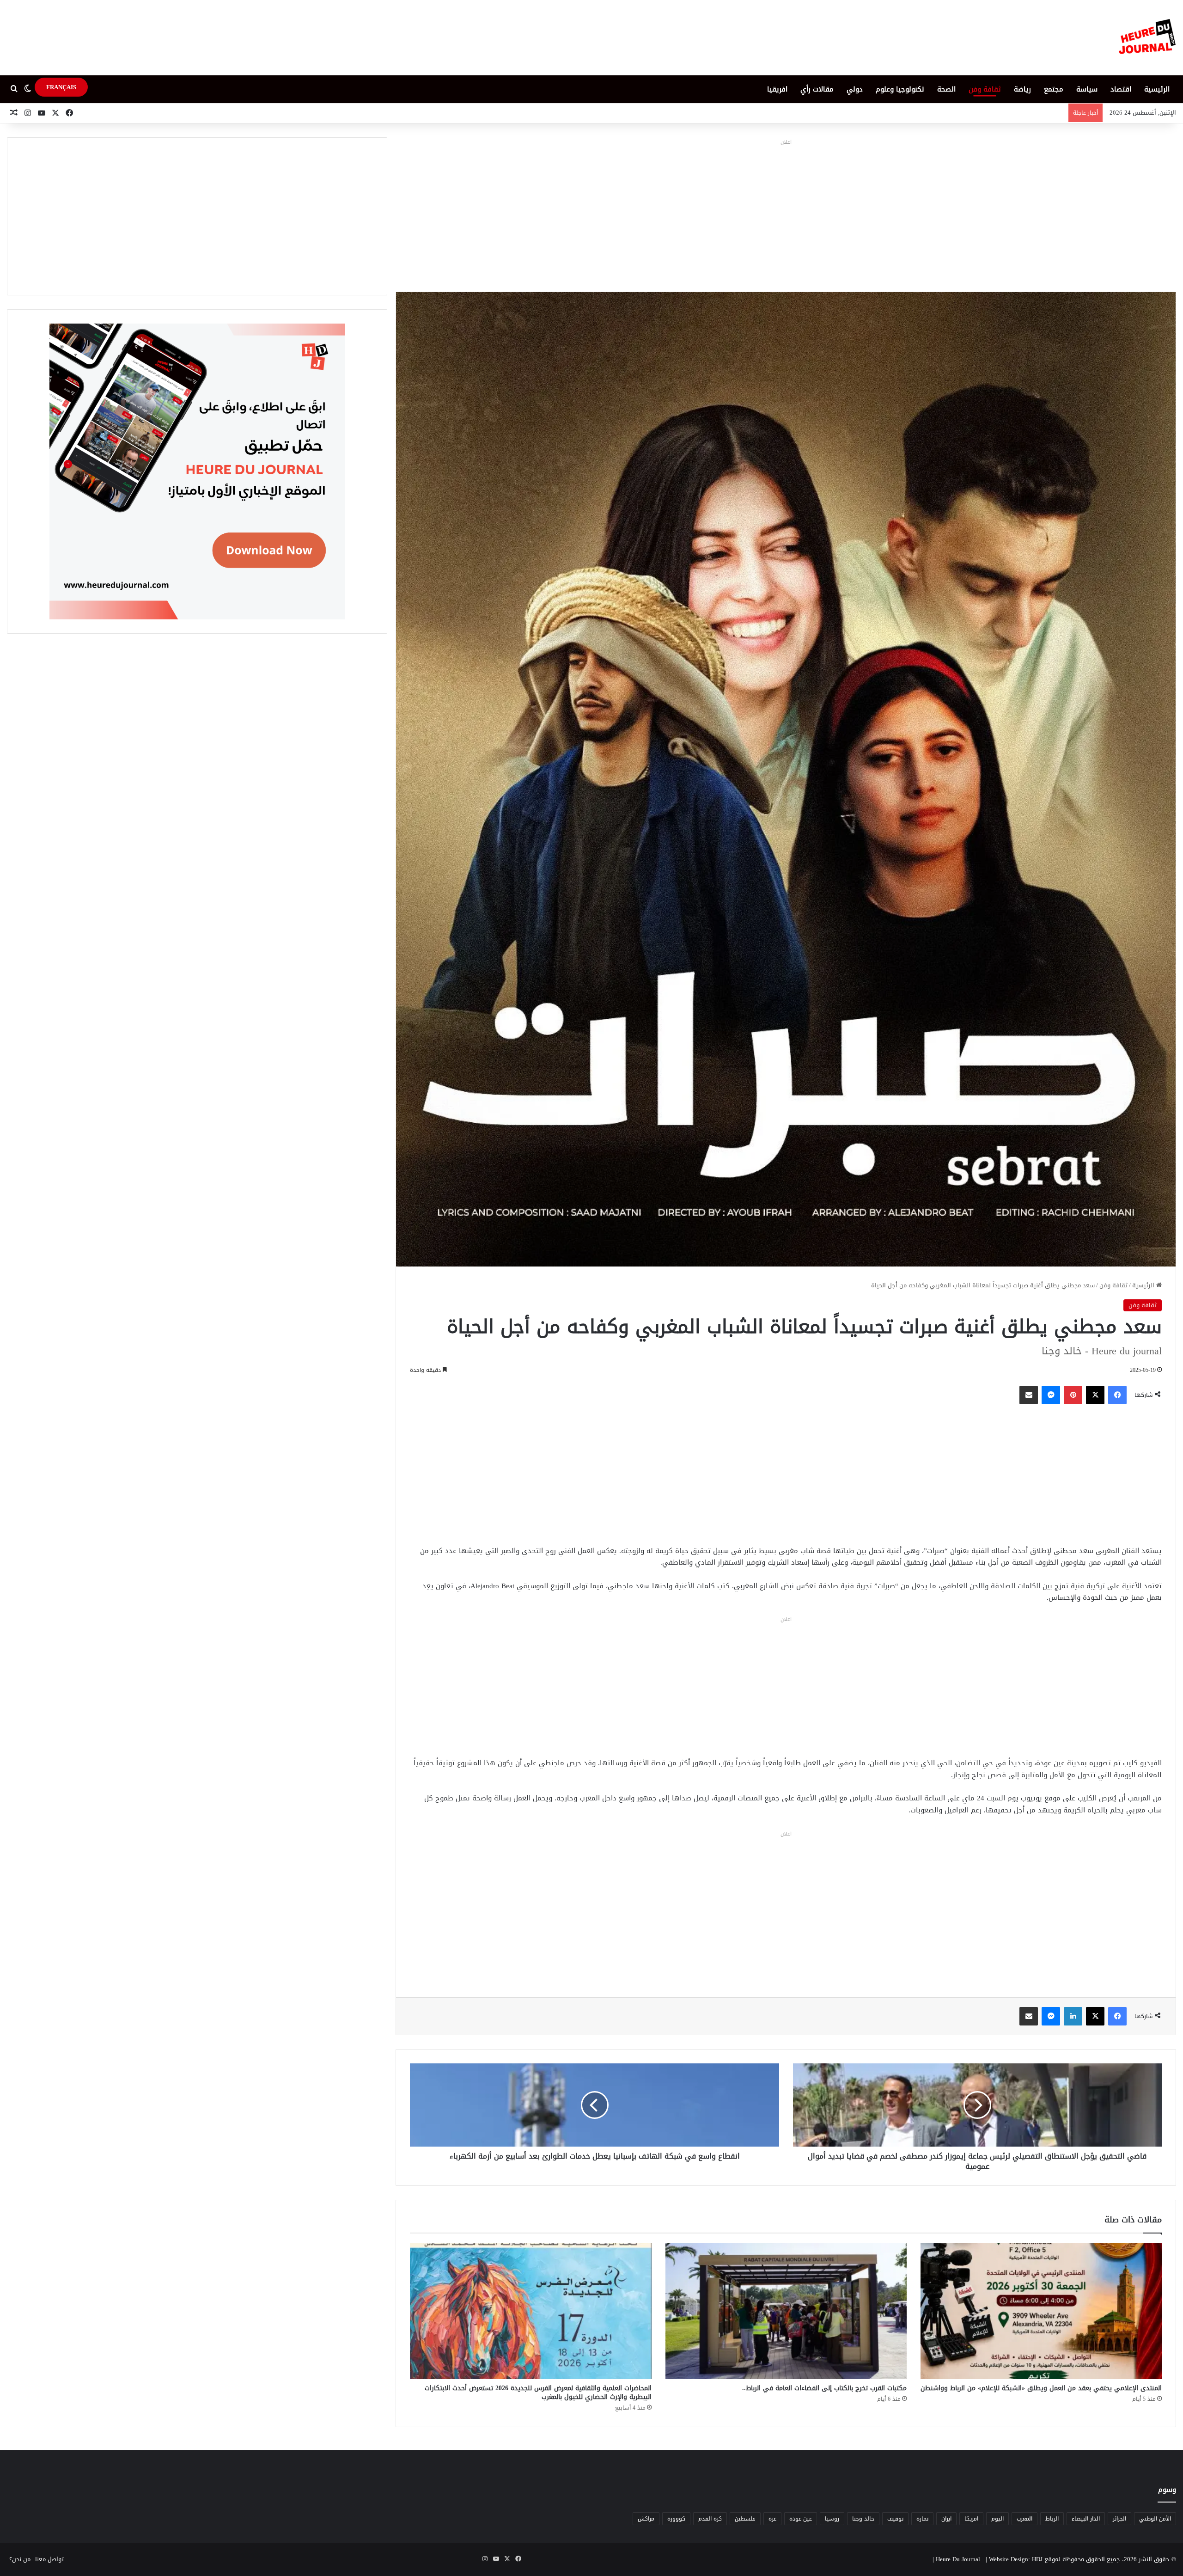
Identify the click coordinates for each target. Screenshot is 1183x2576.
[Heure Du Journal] (1147, 38)
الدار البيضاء (1086, 2519)
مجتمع (1054, 89)
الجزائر (1119, 2519)
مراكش (646, 2519)
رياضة (1022, 89)
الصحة (946, 89)
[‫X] (1095, 1395)
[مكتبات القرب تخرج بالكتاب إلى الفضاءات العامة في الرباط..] (786, 2311)
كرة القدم (710, 2519)
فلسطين (745, 2519)
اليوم (997, 2519)
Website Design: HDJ (1016, 2559)
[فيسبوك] (1117, 1395)
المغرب (1024, 2519)
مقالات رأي (817, 89)
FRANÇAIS (61, 87)
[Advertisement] (786, 213)
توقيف (895, 2519)
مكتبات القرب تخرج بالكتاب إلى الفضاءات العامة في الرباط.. (824, 2388)
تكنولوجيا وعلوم (900, 89)
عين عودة (801, 2519)
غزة (772, 2519)
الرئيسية (1157, 89)
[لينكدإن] (1073, 2016)
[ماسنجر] (1051, 1395)
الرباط (1052, 2519)
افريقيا (777, 89)
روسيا (832, 2519)
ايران (946, 2519)
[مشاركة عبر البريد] (1029, 1395)
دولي (855, 89)
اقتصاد (1121, 89)
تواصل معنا (49, 2559)
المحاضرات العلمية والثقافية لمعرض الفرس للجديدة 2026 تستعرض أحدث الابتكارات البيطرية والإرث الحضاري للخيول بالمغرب (538, 2392)
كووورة (676, 2519)
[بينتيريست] (1073, 1395)
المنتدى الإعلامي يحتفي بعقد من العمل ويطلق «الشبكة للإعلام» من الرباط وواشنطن (1041, 2388)
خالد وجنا (863, 2519)
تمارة (922, 2519)
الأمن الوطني (1155, 2519)
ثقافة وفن (985, 89)
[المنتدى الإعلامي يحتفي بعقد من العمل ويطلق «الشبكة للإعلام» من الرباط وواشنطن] (1041, 2311)
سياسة (1087, 89)
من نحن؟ (20, 2559)
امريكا (971, 2519)
